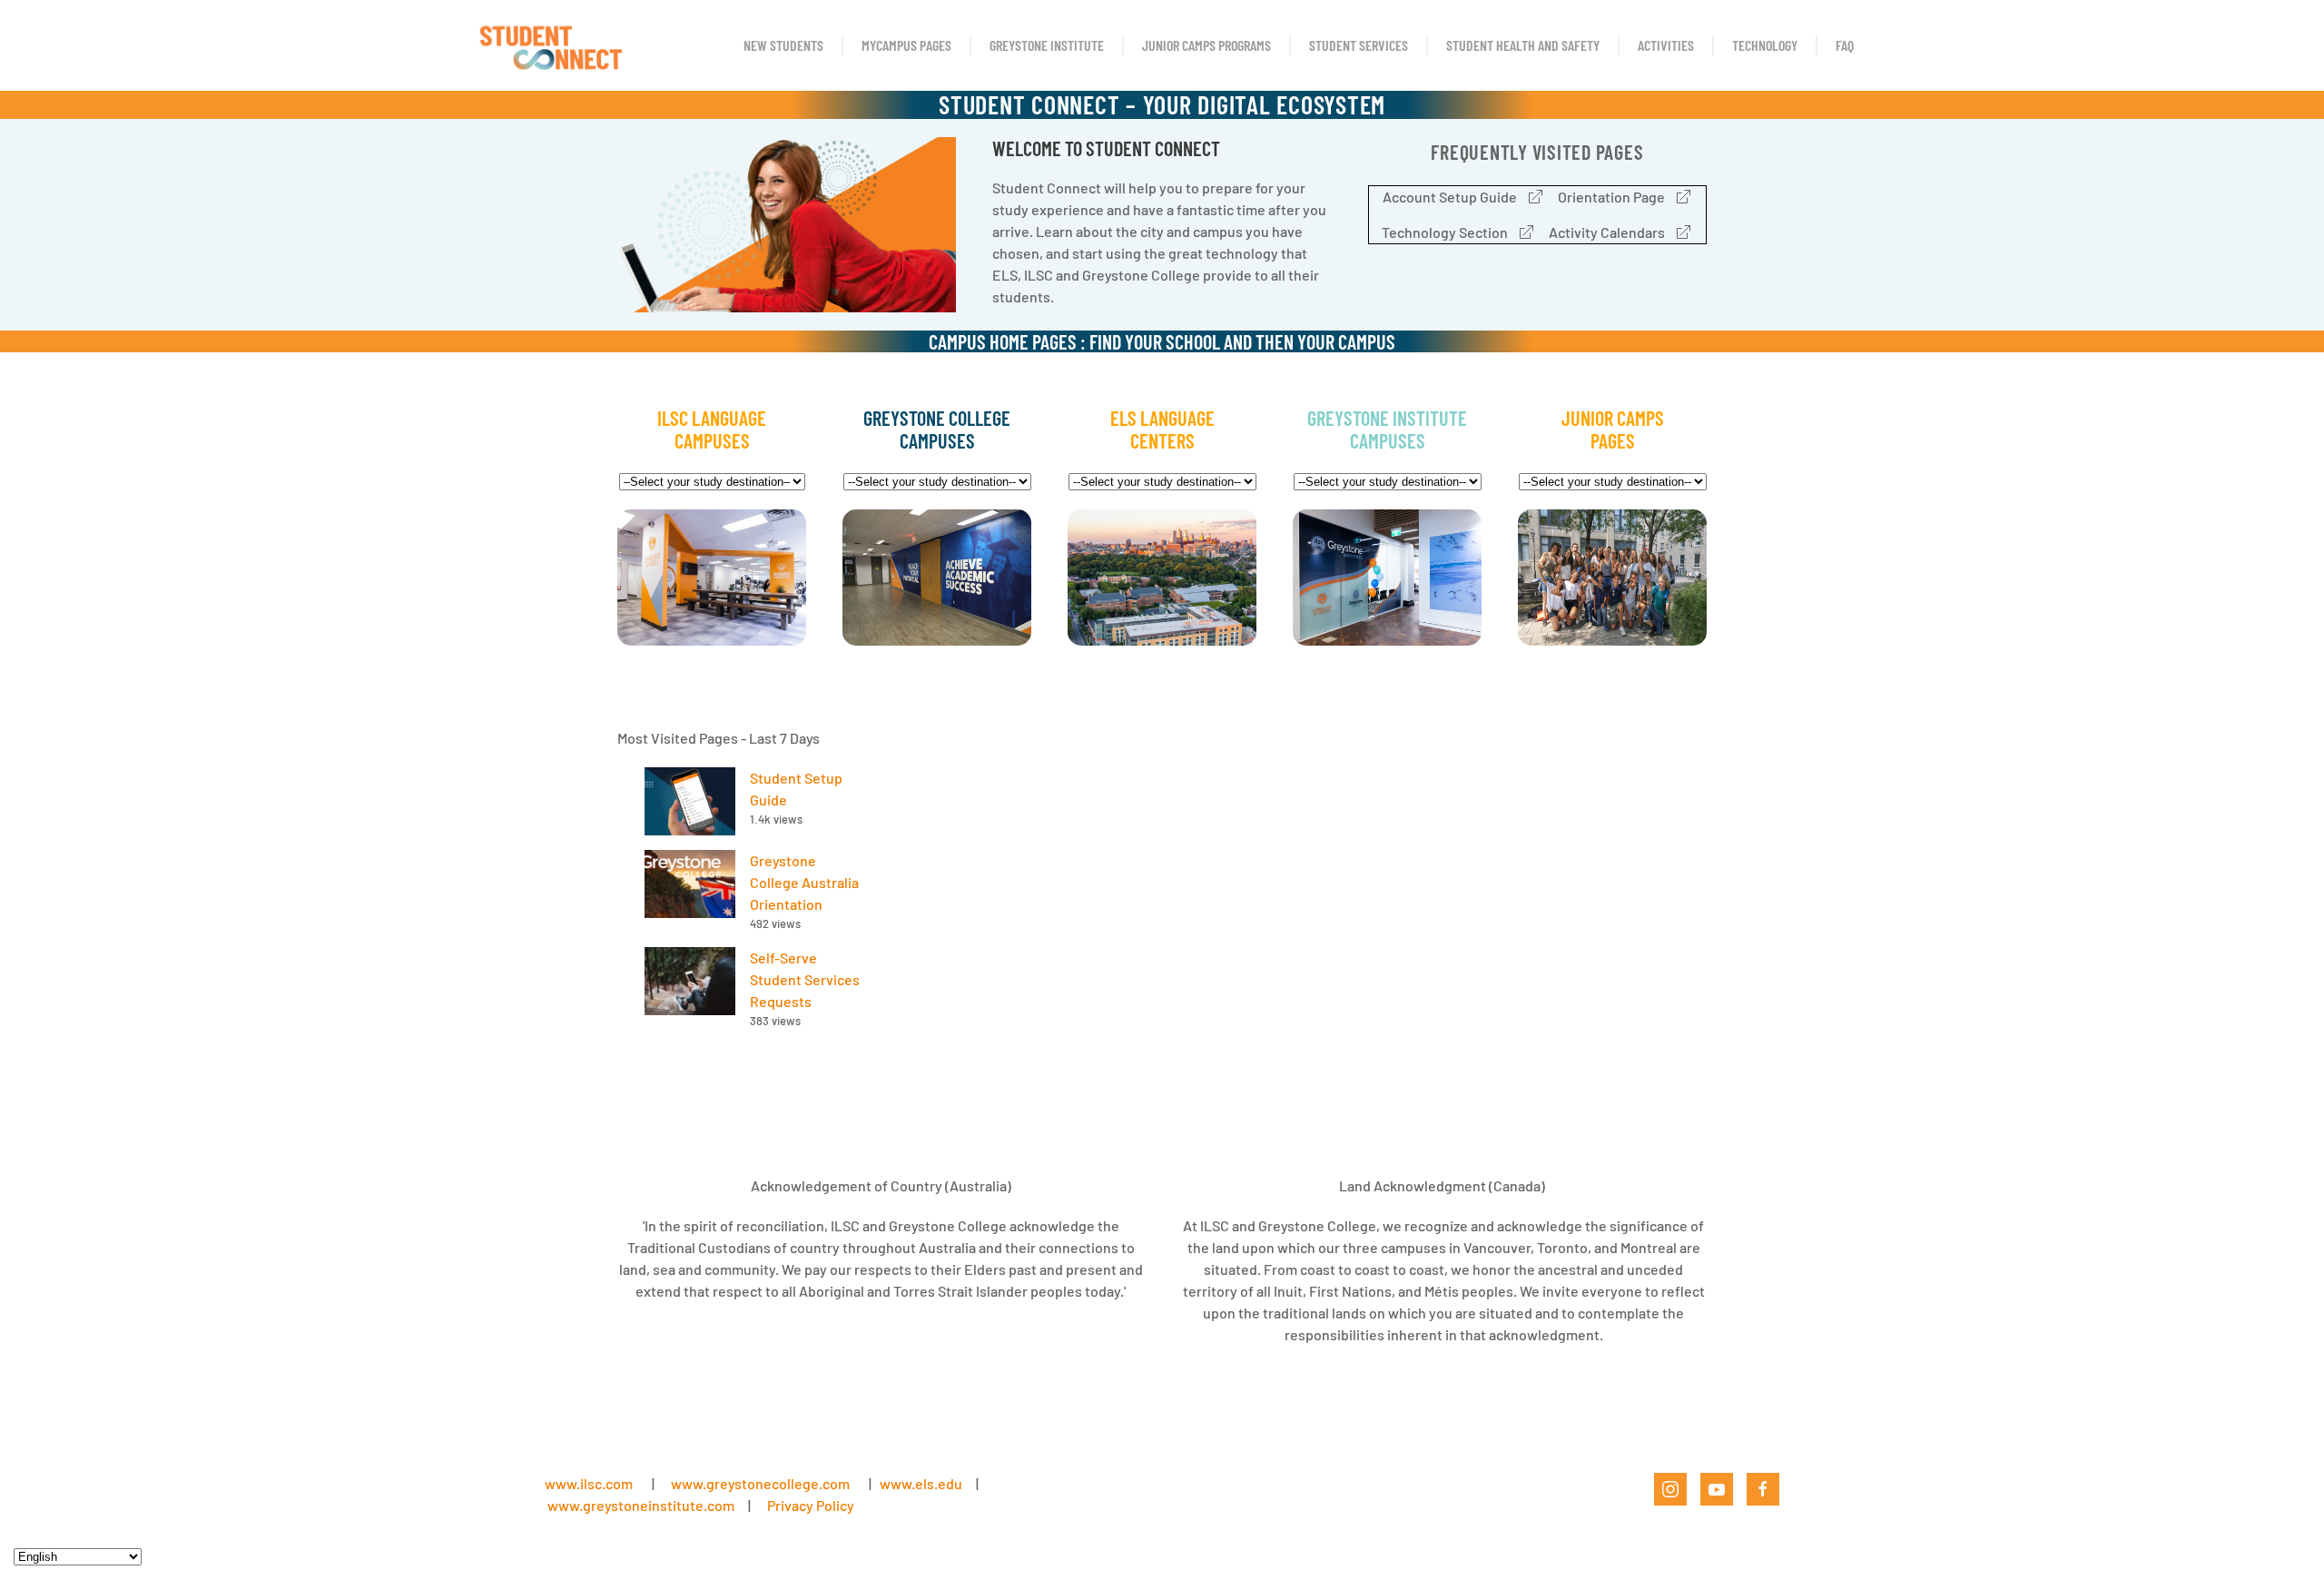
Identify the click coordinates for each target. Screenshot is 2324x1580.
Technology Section (1445, 232)
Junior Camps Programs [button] (1206, 45)
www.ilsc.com (589, 1483)
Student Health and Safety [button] (1523, 45)
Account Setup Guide (1450, 197)
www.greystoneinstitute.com (641, 1505)
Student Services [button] (1359, 45)
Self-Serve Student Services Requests (805, 979)
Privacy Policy (811, 1505)
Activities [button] (1666, 45)
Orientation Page (1611, 197)
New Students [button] (783, 45)
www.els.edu (920, 1483)
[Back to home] (550, 45)
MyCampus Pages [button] (906, 45)
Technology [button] (1765, 45)
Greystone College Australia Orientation (804, 882)
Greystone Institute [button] (1047, 45)
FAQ (1845, 45)
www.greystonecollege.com (760, 1483)
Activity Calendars (1607, 232)
